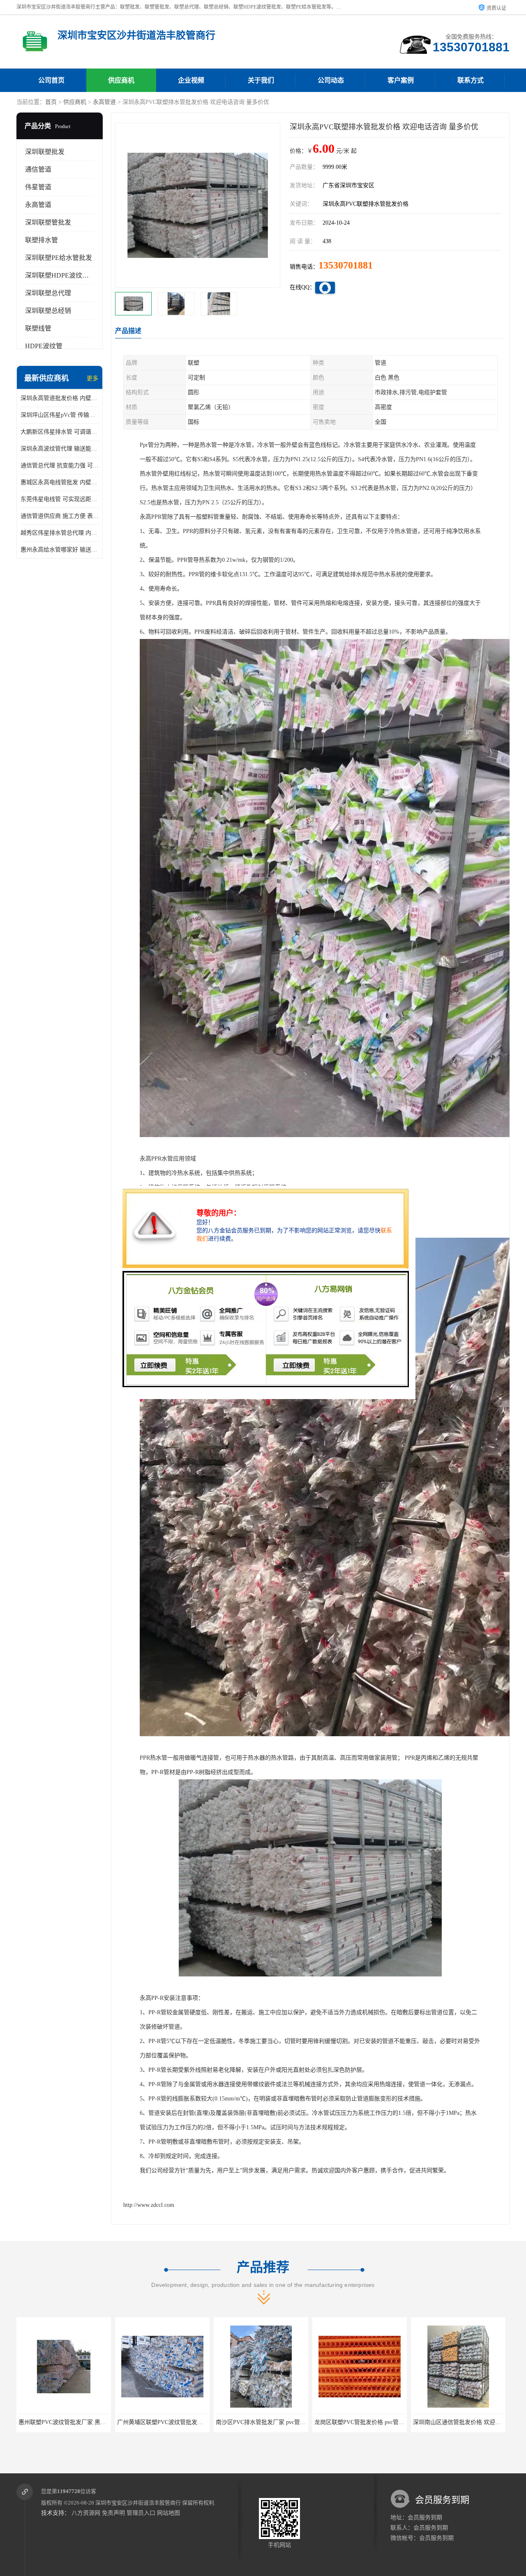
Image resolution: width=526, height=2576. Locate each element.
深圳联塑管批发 (48, 222)
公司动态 (331, 80)
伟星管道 (38, 187)
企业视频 (191, 80)
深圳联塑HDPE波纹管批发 (63, 275)
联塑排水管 (42, 240)
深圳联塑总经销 (48, 311)
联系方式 (471, 80)
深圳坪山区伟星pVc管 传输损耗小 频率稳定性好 (60, 415)
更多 (92, 378)
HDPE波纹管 (44, 346)
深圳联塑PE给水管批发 (59, 258)
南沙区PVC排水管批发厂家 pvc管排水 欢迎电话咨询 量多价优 (97, 2422)
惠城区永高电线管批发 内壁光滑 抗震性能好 (60, 482)
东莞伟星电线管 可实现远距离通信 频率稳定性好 (60, 499)
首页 (51, 102)
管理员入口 (141, 2513)
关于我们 (261, 80)
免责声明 (113, 2513)
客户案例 (401, 80)
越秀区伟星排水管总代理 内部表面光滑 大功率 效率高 (60, 533)
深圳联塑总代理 (48, 293)
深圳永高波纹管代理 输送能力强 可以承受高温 (60, 449)
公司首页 (51, 80)
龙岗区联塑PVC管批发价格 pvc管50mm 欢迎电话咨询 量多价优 (197, 2422)
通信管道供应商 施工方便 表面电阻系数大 (60, 516)
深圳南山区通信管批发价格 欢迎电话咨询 (268, 2422)
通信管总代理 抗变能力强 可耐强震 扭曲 (60, 465)
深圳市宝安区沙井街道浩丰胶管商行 (138, 2503)
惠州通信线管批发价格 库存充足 (458, 2422)
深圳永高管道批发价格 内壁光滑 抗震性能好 (60, 398)
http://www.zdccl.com (149, 2205)
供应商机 (121, 80)
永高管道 (104, 102)
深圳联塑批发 (45, 152)
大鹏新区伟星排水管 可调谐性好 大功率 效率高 (60, 432)
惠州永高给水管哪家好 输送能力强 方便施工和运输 (60, 550)
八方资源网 (86, 2513)
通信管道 (38, 169)
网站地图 (168, 2513)
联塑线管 (38, 328)
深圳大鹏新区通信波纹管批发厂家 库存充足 (370, 2422)
